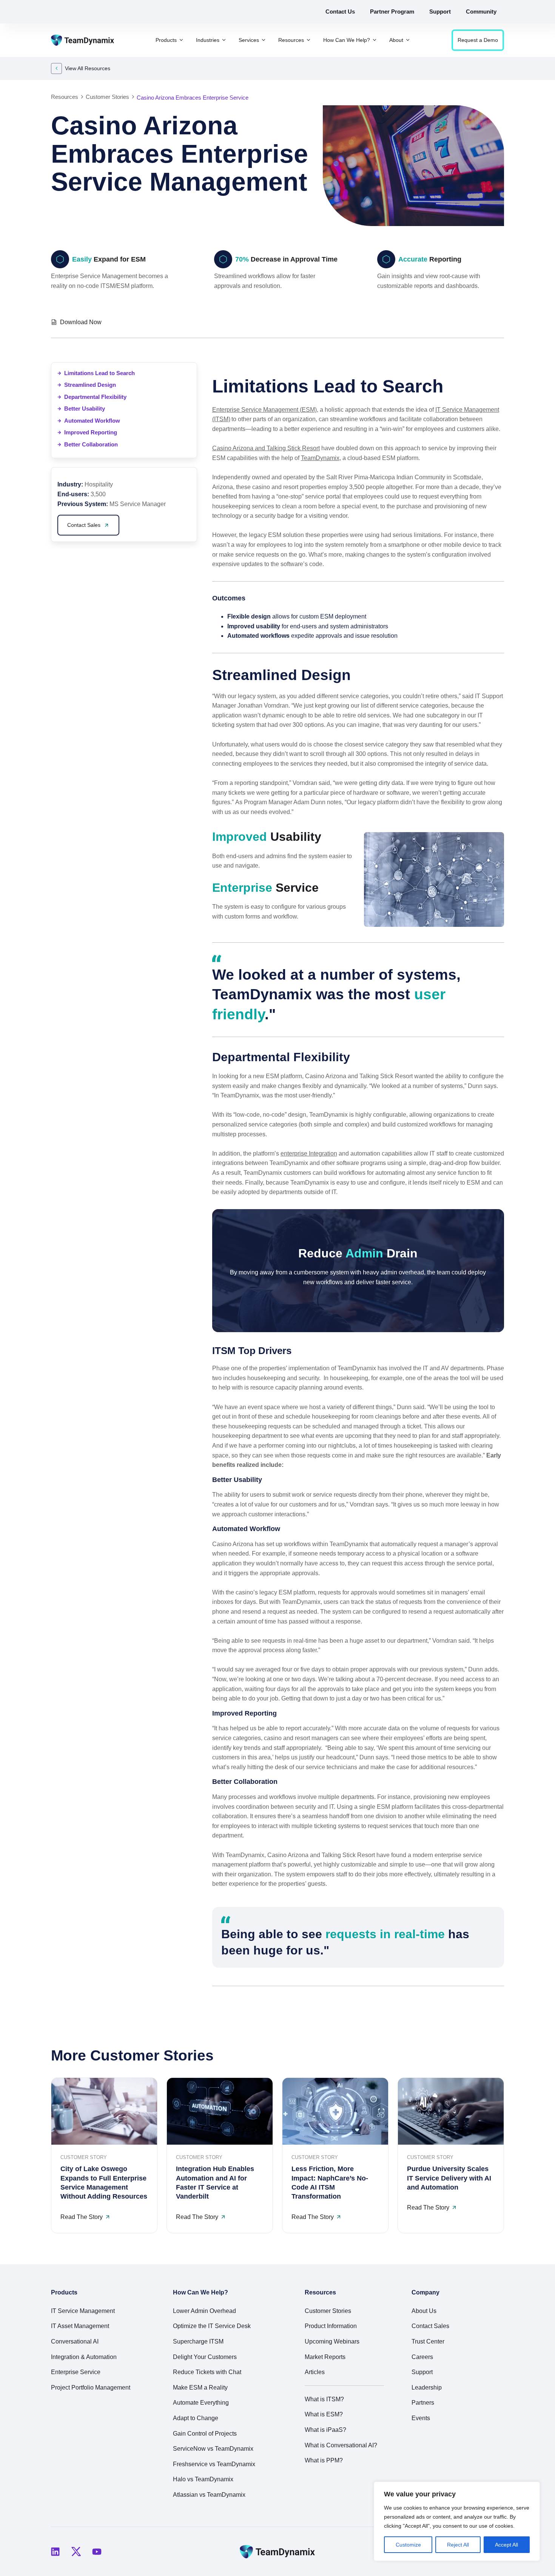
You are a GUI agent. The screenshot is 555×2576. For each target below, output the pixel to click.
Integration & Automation (84, 2357)
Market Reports (325, 2357)
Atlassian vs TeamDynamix (209, 2495)
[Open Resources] (308, 40)
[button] (462, 321)
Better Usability (85, 409)
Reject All (458, 2545)
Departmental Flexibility (95, 397)
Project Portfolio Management (91, 2387)
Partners (423, 2403)
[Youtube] (97, 2551)
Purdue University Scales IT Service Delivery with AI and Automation (449, 2178)
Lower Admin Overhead (204, 2311)
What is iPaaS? (325, 2430)
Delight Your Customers (205, 2357)
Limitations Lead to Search (99, 373)
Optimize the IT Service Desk (212, 2326)
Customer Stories (328, 2311)
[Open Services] (264, 40)
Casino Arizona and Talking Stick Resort (266, 448)
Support (422, 2372)
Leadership (427, 2387)
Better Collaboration (91, 444)
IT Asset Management (80, 2326)
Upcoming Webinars (332, 2341)
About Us (424, 2311)
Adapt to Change (196, 2418)
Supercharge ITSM (198, 2341)
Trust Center (428, 2341)
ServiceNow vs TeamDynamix (213, 2449)
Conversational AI (75, 2341)
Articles (315, 2372)
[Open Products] (181, 40)
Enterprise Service (76, 2372)
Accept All (506, 2545)
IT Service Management (83, 2311)
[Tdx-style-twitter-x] (76, 2551)
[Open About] (408, 40)
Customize (408, 2545)
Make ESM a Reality (200, 2387)
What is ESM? (324, 2414)
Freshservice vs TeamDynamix (214, 2464)
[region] (457, 2521)
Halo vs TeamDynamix (203, 2479)
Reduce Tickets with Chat (207, 2372)
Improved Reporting (91, 432)
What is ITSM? (324, 2399)
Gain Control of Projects (205, 2434)
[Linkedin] (55, 2551)
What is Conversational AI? (341, 2445)
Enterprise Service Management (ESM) (264, 410)
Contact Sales (430, 2326)
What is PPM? (324, 2460)
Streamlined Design (90, 385)
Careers (422, 2357)
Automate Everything (201, 2403)
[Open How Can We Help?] (375, 40)
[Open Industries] (224, 40)
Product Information (331, 2326)
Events (421, 2418)
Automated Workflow (92, 421)
